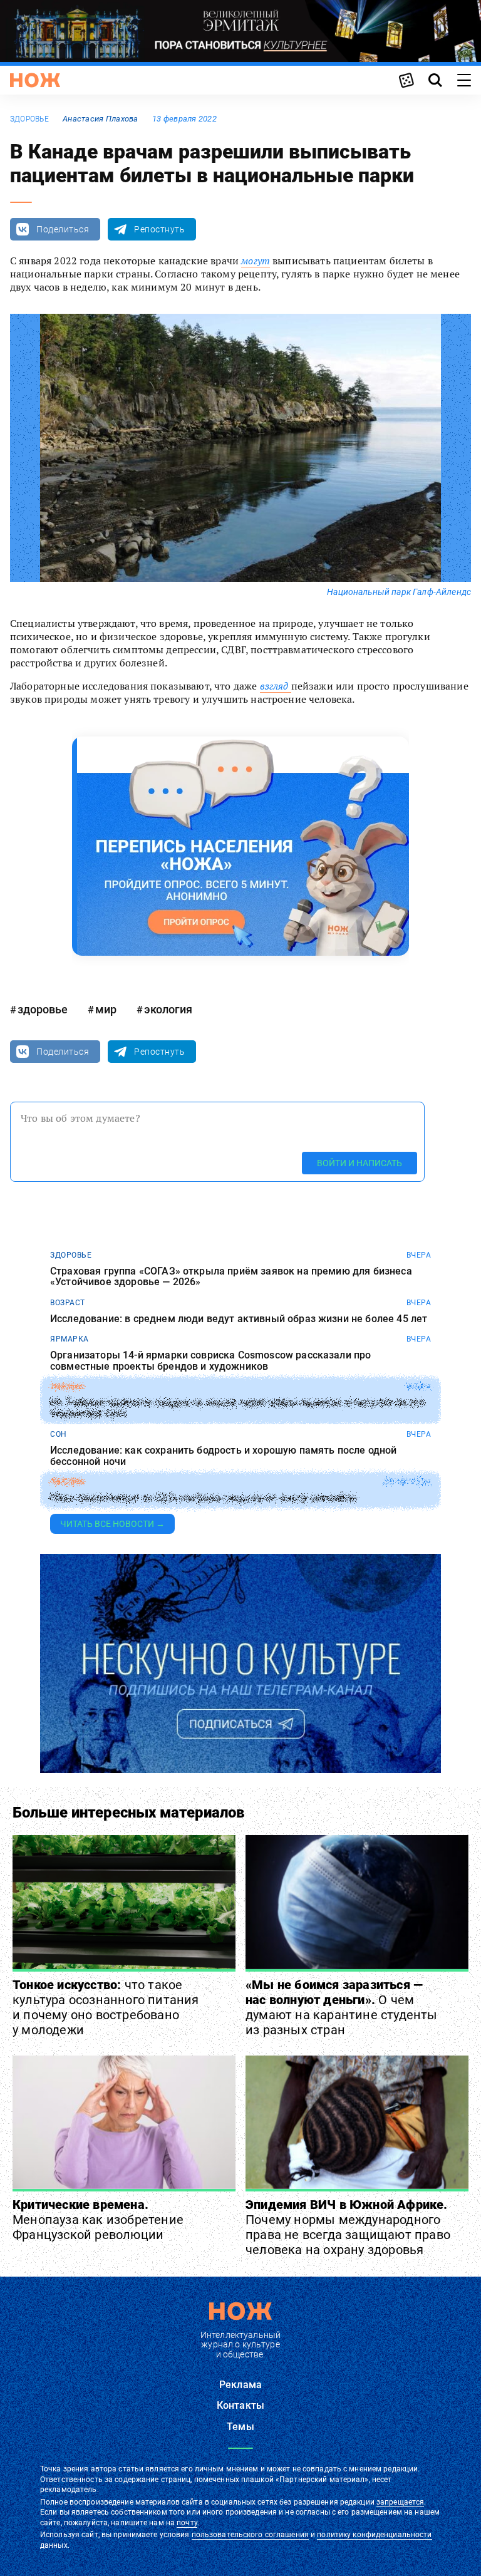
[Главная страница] (35, 80)
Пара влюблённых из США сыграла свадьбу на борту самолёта (203, 1498)
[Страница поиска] (435, 80)
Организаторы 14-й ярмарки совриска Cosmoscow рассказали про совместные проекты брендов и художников (210, 1361)
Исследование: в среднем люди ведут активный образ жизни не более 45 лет (239, 1319)
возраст (68, 1303)
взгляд (276, 686)
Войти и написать (359, 1163)
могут (256, 261)
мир (106, 1009)
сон (59, 1434)
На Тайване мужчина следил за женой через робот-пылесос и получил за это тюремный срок (237, 1408)
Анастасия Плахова (101, 119)
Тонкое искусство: (106, 2007)
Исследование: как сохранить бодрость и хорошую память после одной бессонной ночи (223, 1456)
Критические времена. (98, 2220)
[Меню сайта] (464, 80)
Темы (240, 2427)
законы (67, 1387)
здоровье (29, 119)
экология (168, 1009)
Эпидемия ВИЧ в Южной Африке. (348, 2227)
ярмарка (70, 1339)
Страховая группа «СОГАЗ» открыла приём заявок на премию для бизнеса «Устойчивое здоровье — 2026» (231, 1277)
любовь (67, 1482)
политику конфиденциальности (374, 2535)
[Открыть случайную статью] (406, 80)
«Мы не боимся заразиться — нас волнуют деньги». (342, 2007)
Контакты (240, 2405)
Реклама (240, 2385)
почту (187, 2523)
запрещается (400, 2502)
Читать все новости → (112, 1524)
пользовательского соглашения (250, 2535)
